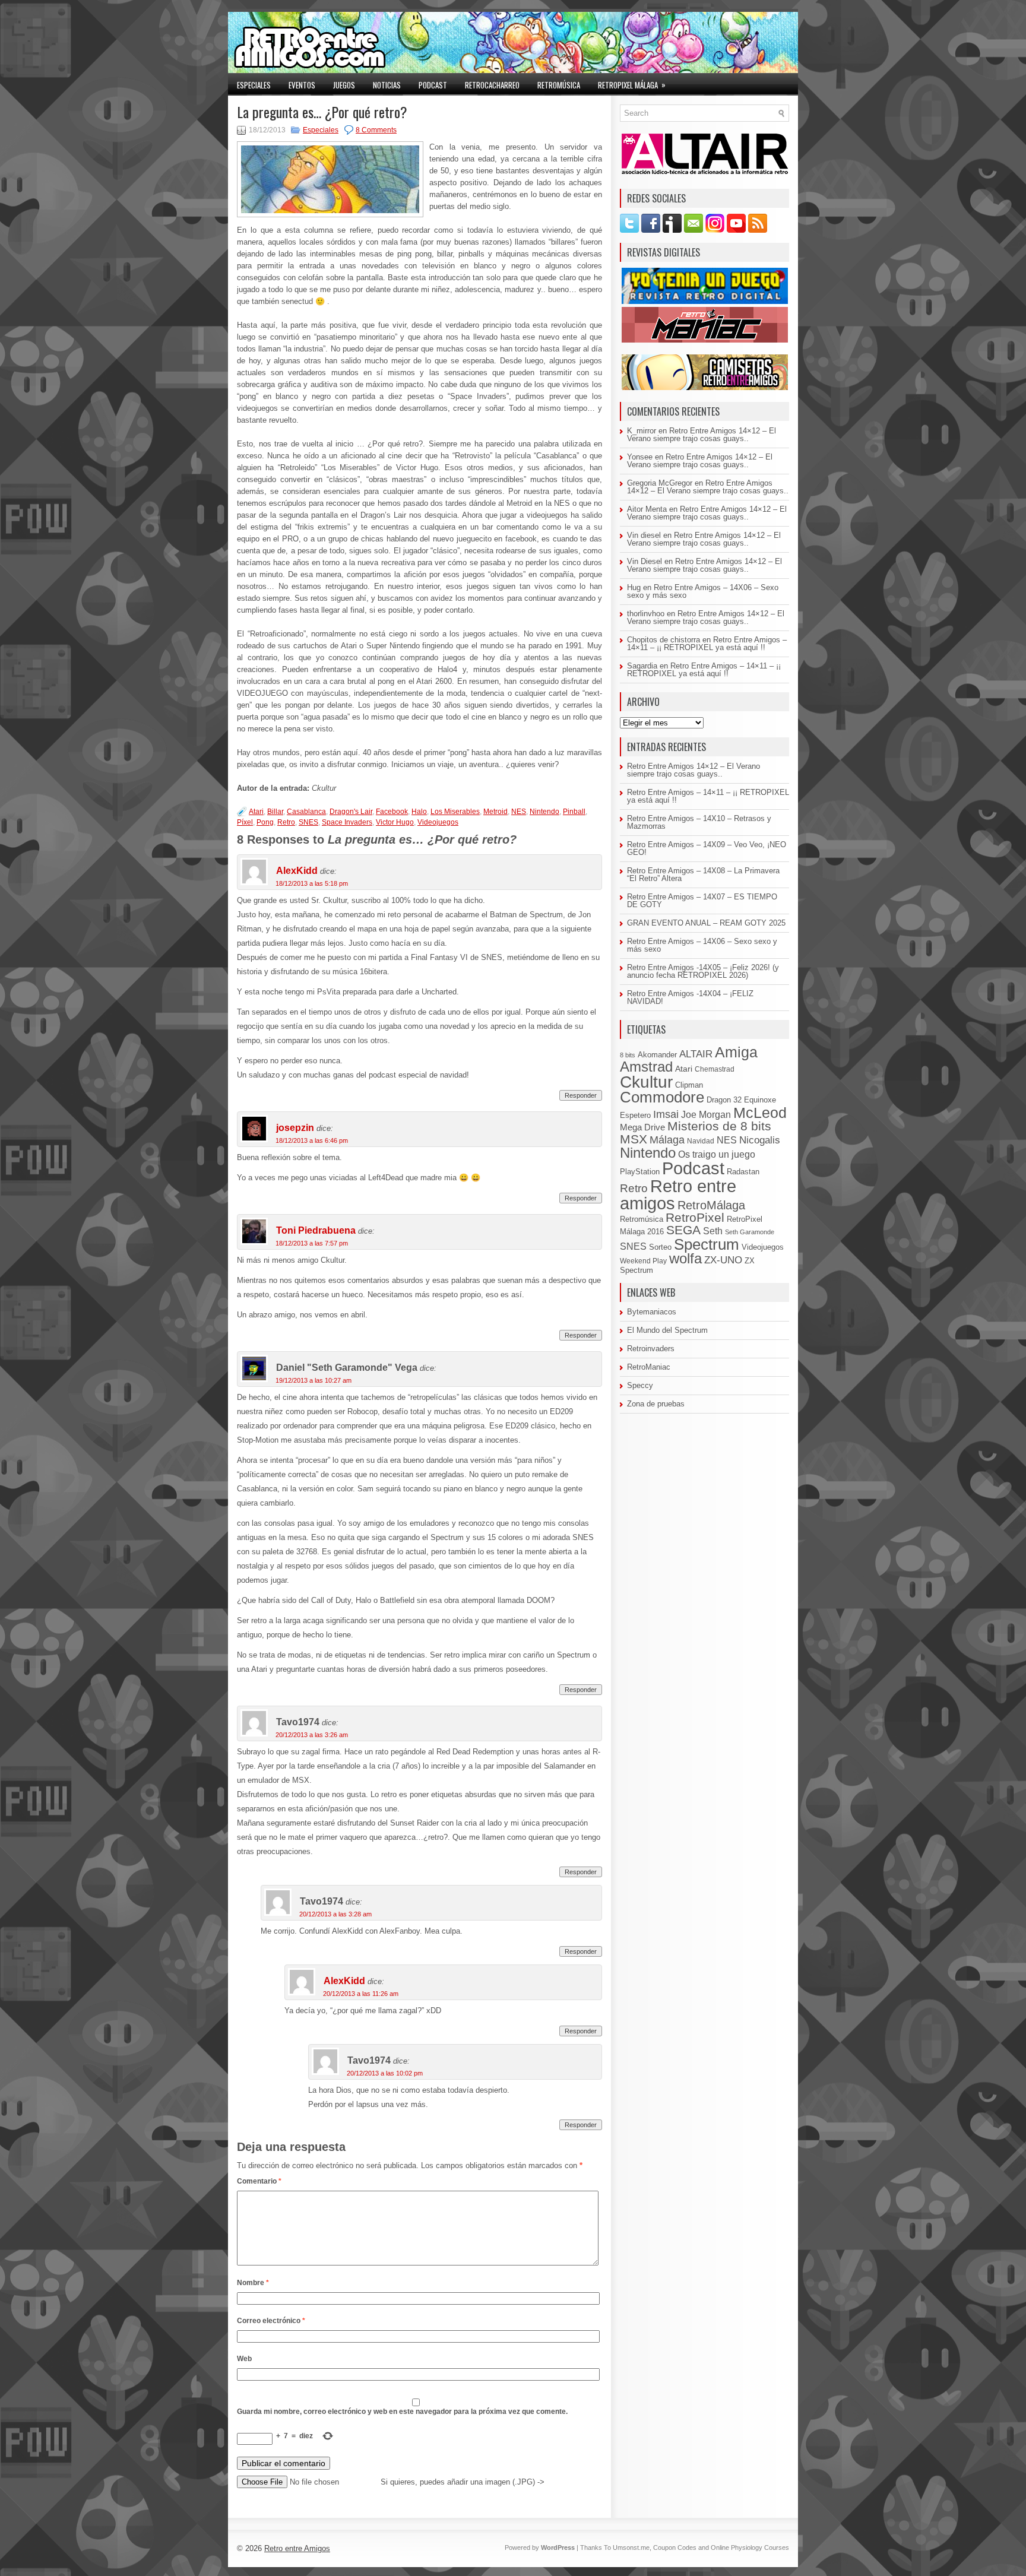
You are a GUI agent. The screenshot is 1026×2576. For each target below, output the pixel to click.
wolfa (685, 1259)
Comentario (259, 2181)
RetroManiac (649, 1367)
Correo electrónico (271, 2321)
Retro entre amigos (678, 1194)
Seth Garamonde (750, 1232)
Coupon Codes (675, 2548)
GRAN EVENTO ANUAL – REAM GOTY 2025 (706, 923)
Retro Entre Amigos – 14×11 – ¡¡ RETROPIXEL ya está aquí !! (707, 644)
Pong (265, 822)
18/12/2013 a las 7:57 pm (312, 1243)
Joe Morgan (706, 1114)
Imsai (666, 1114)
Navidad (701, 1141)
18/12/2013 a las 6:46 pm (312, 1140)
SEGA (683, 1230)
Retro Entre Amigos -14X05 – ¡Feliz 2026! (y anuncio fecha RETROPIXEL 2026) (703, 971)
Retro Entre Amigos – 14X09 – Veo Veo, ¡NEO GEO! (707, 848)
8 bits (628, 1055)
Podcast (433, 85)
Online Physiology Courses (750, 2548)
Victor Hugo (395, 822)
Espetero (635, 1116)
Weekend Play (643, 1261)
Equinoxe (760, 1100)
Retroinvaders (651, 1349)
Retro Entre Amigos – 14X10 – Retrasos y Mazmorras (699, 822)
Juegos (344, 85)
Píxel (245, 822)
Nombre (253, 2283)
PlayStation (640, 1172)
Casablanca (306, 812)
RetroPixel (695, 1217)
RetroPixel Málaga (632, 85)
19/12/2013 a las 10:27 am (313, 1380)
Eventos (302, 85)
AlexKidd (297, 871)
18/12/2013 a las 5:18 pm (312, 883)
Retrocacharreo (492, 85)
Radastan (743, 1172)
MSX (634, 1139)
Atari (256, 812)
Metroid (495, 812)
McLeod (760, 1113)
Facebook (392, 812)
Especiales (254, 85)
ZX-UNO (723, 1260)
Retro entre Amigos (297, 2548)
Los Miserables (455, 812)
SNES (308, 822)
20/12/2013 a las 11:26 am (361, 1994)
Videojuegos (438, 822)
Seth (713, 1231)
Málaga (667, 1140)
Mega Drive (642, 1127)
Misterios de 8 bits (719, 1126)
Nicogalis (760, 1140)
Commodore (662, 1097)
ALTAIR (696, 1054)
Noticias (387, 85)
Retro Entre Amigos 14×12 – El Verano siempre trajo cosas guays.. (702, 435)
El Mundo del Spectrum (667, 1330)
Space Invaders (347, 822)
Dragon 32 (724, 1100)
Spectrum (707, 1244)
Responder (581, 1095)
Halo (419, 812)
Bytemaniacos (652, 1312)
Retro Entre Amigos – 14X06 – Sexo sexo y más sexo (703, 591)
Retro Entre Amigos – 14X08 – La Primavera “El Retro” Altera (703, 874)
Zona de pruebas (656, 1404)
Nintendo (544, 812)
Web (244, 2359)
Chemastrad (715, 1069)
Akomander (657, 1055)
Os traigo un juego (717, 1154)
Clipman (689, 1085)
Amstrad (646, 1067)
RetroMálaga (711, 1205)
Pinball (574, 812)
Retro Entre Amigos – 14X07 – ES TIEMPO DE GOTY (702, 901)
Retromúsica (559, 85)
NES (519, 812)
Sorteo (660, 1247)
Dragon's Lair (351, 812)
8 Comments (376, 130)
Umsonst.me (631, 2548)
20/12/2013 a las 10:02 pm (385, 2073)
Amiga (736, 1052)
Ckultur (646, 1082)
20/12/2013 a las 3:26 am (312, 1735)
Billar (275, 812)
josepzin (295, 1128)
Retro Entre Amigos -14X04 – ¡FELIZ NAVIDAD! (690, 997)
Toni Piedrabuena (316, 1230)
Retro (286, 822)
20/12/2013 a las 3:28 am (335, 1914)
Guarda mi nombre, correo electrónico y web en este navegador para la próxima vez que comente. (402, 2412)
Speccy (640, 1385)
